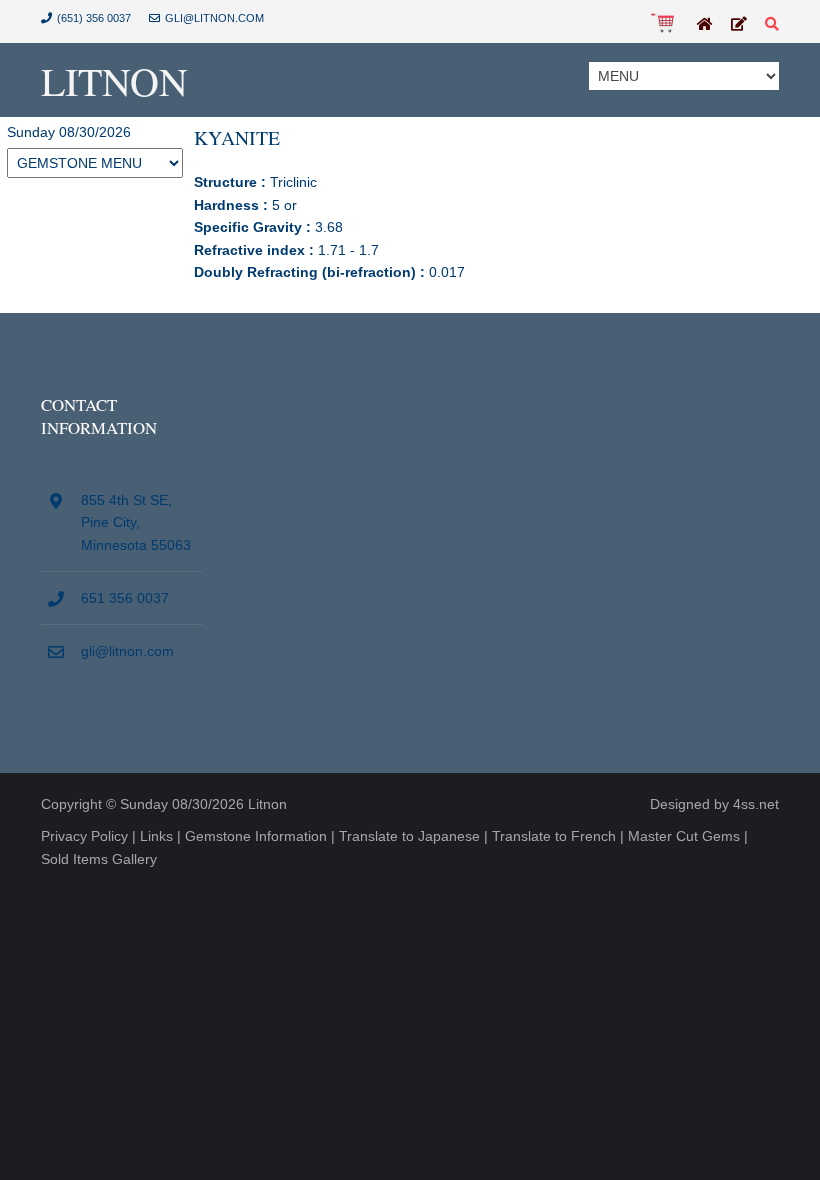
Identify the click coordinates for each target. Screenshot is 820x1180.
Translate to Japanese (409, 836)
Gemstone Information (256, 836)
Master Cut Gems (684, 836)
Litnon (114, 80)
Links (156, 836)
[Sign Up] (739, 25)
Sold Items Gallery (99, 859)
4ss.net (756, 804)
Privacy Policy (84, 836)
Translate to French (554, 836)
